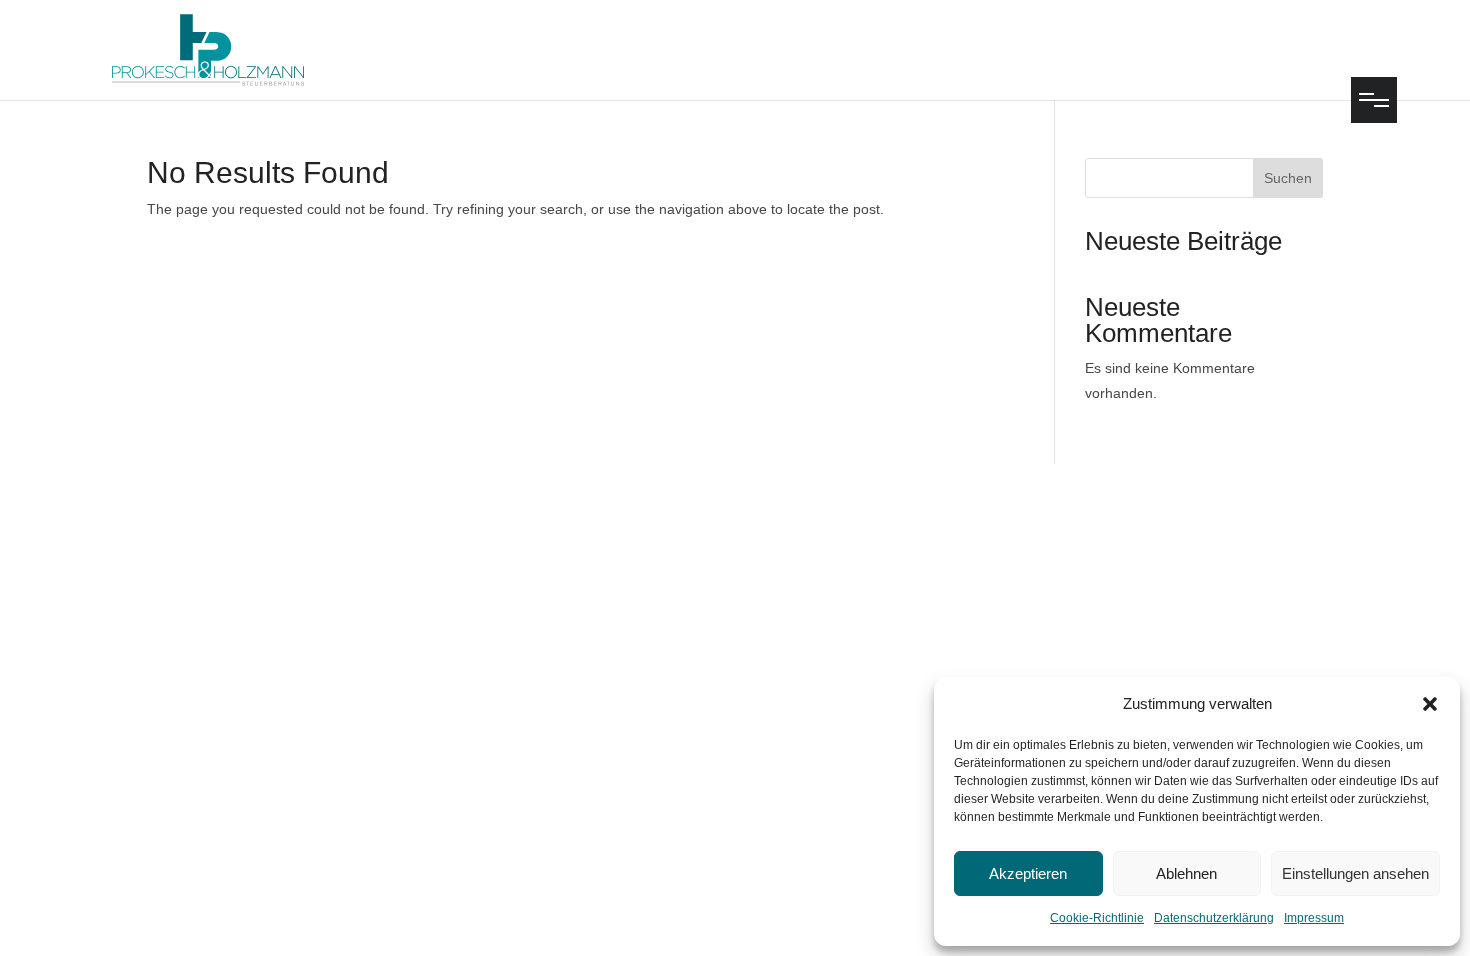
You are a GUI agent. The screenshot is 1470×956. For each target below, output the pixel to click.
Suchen (1288, 178)
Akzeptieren (1028, 873)
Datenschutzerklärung (1214, 918)
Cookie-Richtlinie (1097, 918)
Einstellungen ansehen (1355, 873)
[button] (1430, 704)
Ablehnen (1186, 873)
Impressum (1314, 918)
